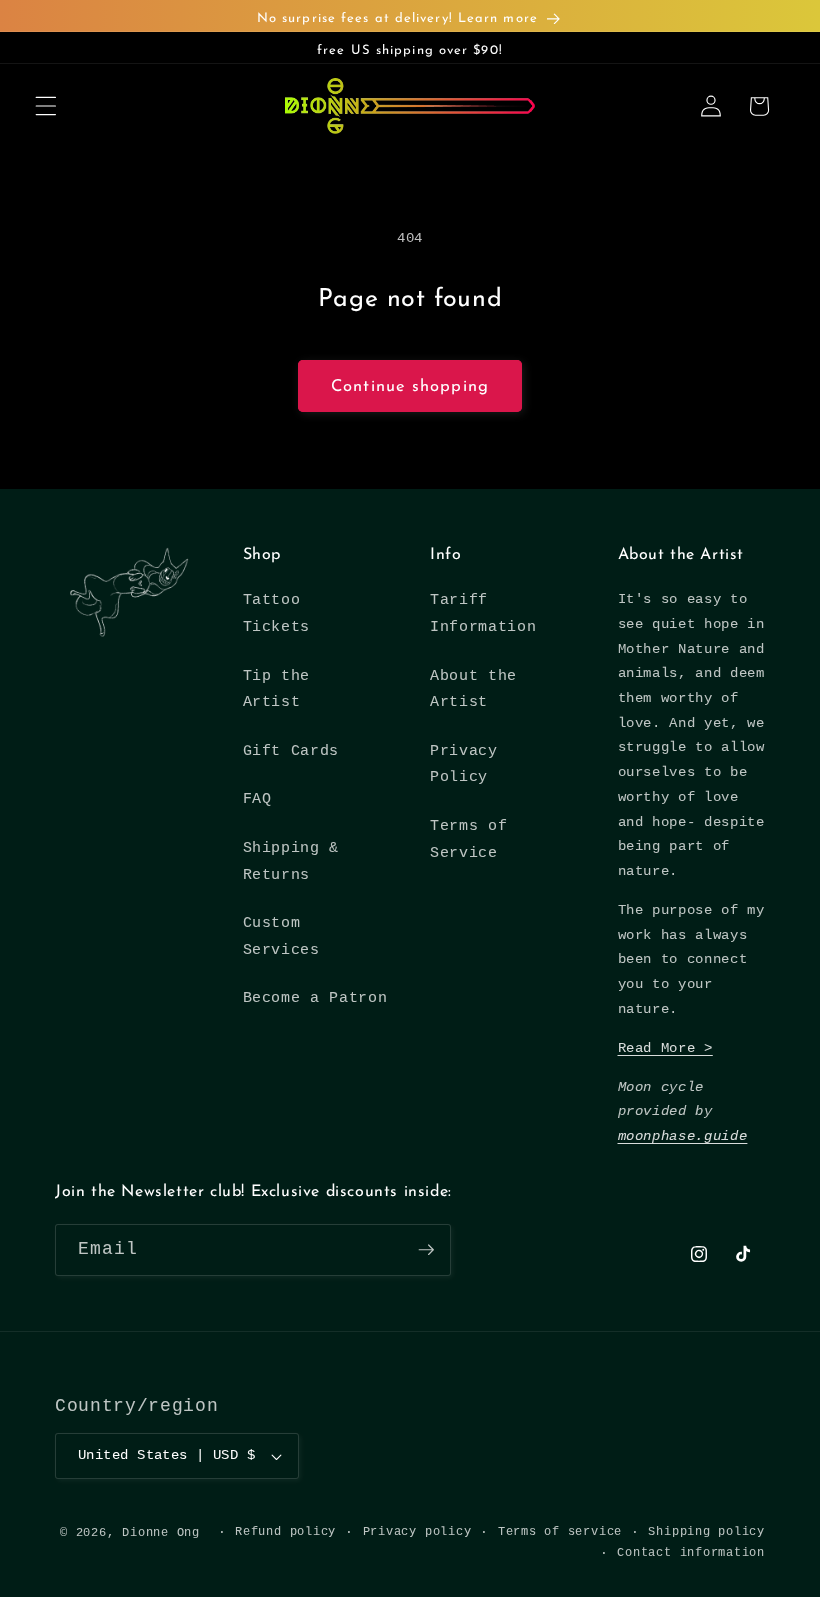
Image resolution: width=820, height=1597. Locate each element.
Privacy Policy (464, 764)
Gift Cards (291, 751)
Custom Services (281, 936)
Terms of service (560, 1532)
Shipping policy (706, 1532)
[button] (46, 106)
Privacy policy (417, 1532)
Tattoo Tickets (277, 613)
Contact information (691, 1553)
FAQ (257, 799)
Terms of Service (468, 839)
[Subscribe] (426, 1250)
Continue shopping (410, 387)
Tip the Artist (277, 689)
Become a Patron (315, 998)
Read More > (665, 1048)
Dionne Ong (161, 1533)
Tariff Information (483, 613)
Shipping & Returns (291, 861)
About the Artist (473, 689)
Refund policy (285, 1532)
